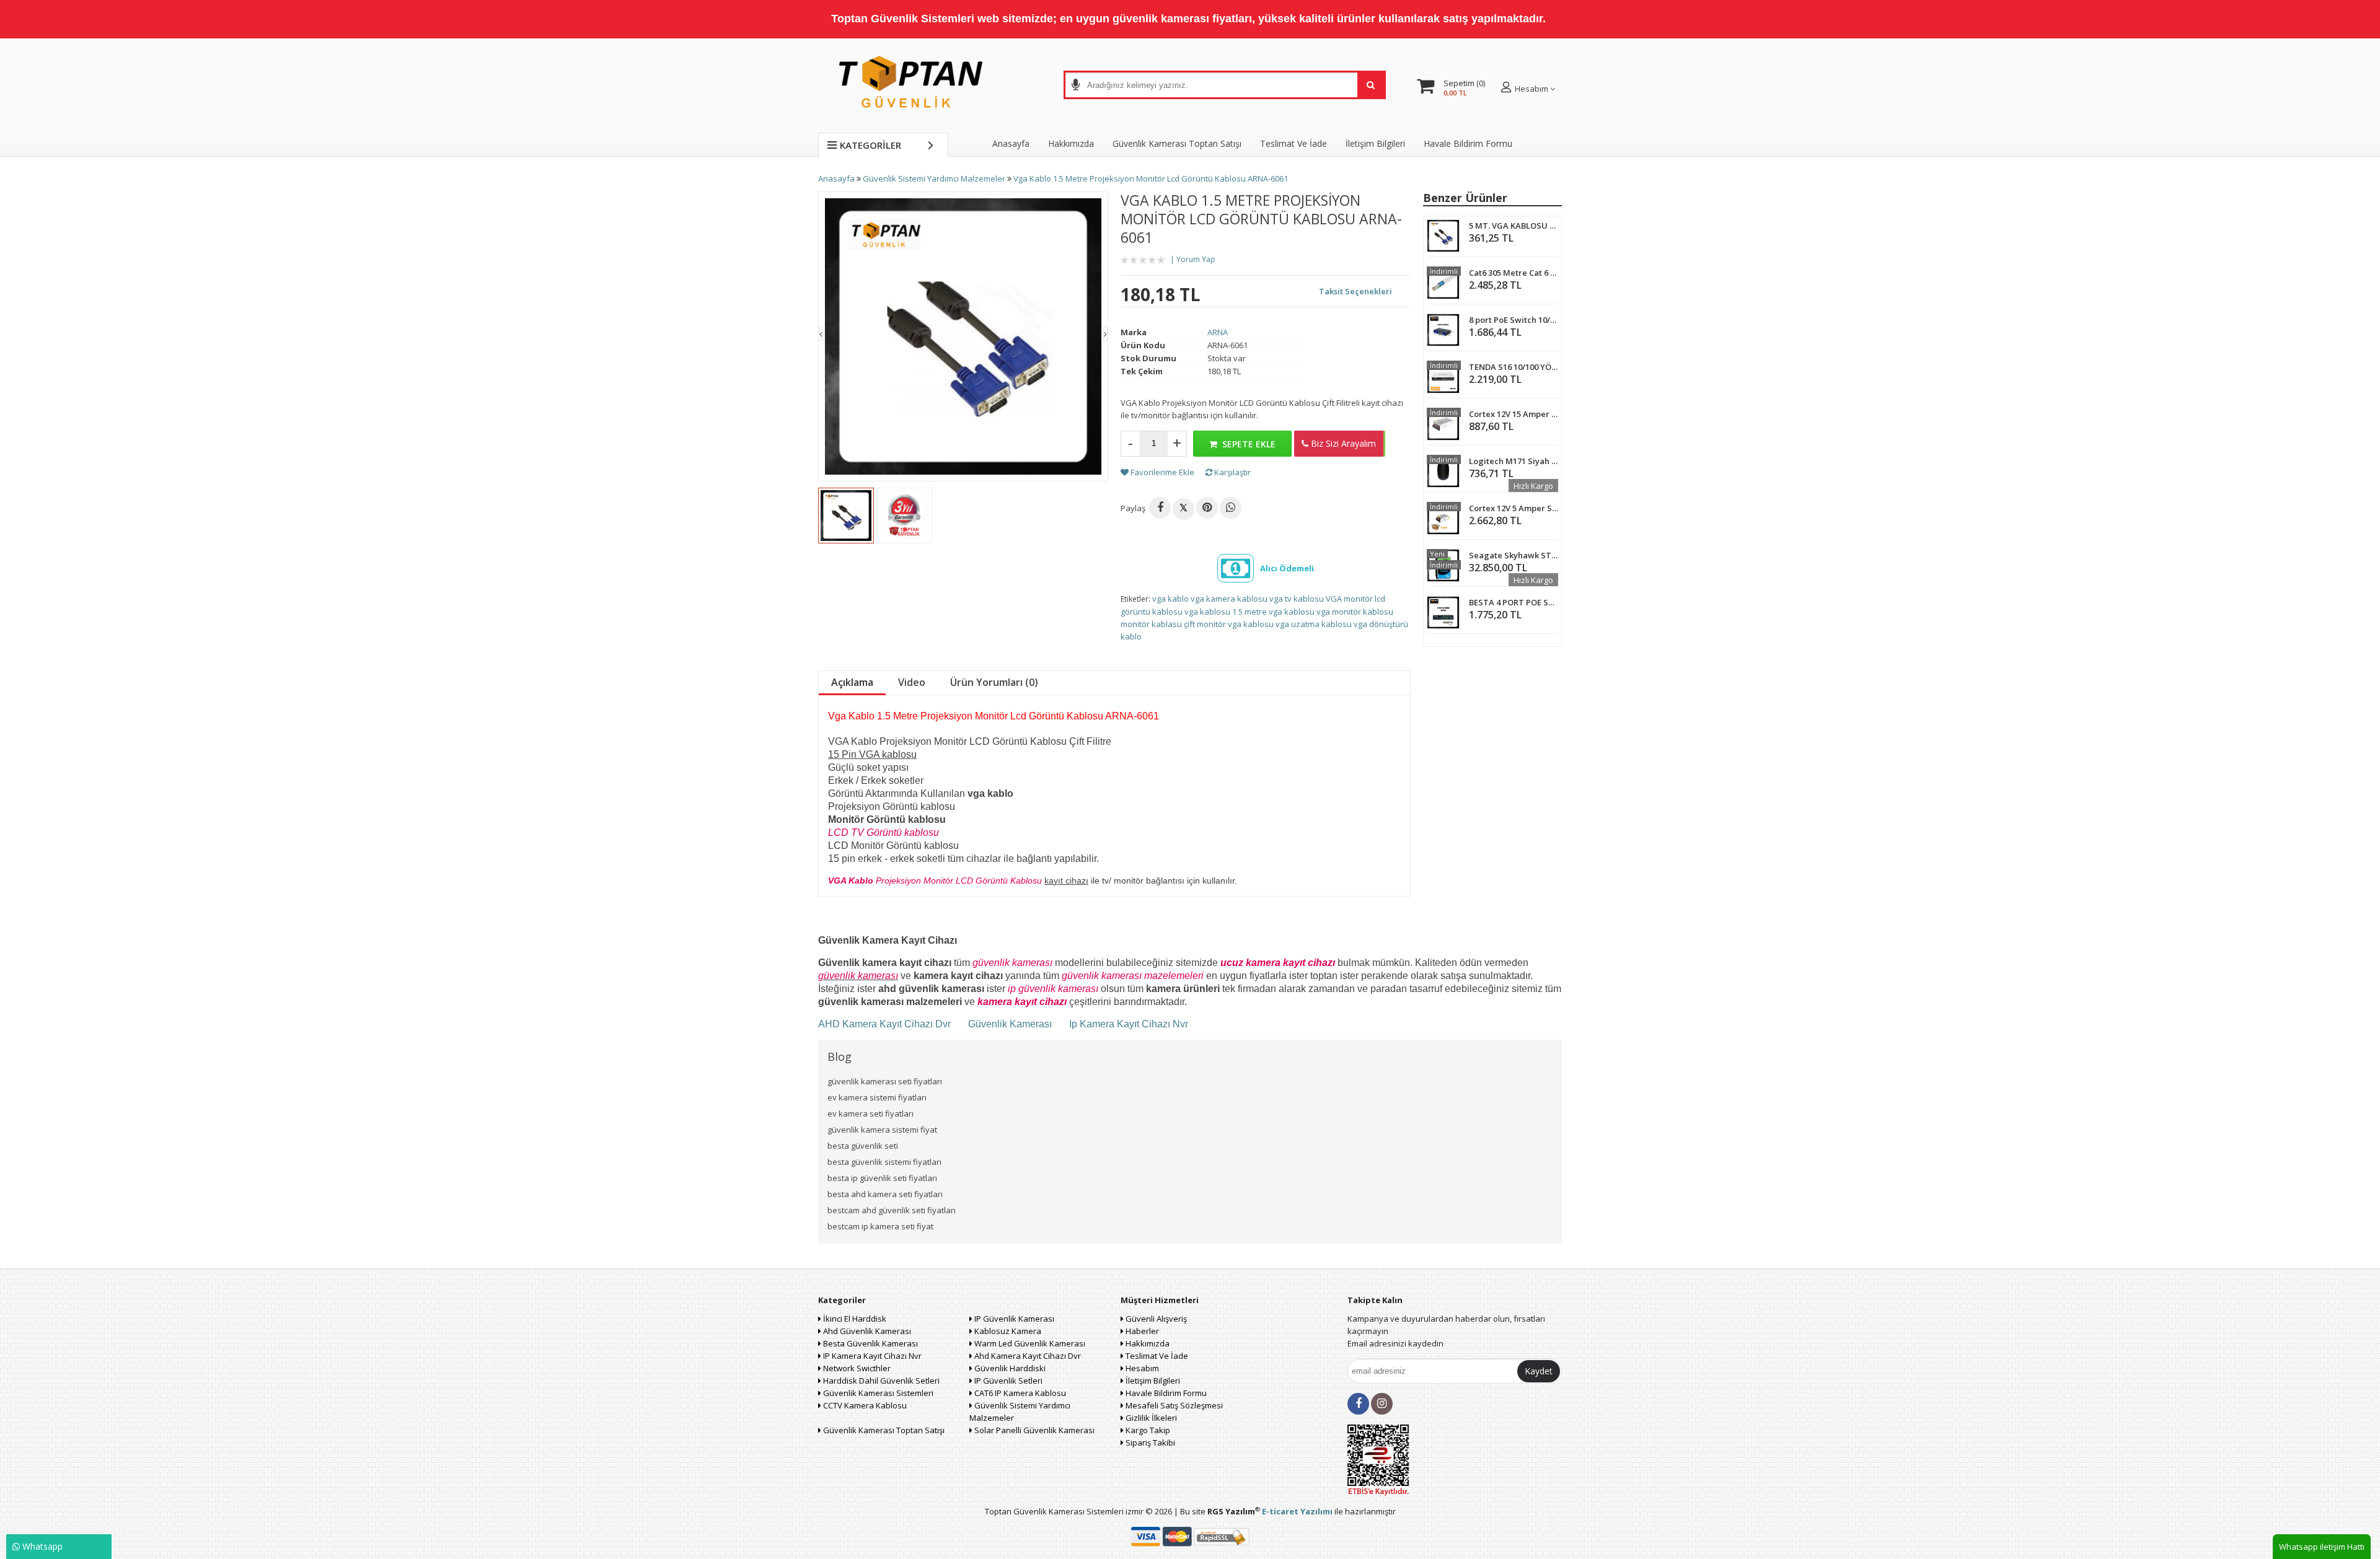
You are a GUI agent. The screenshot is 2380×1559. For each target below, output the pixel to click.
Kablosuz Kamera (1007, 1331)
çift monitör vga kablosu (1229, 624)
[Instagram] (1382, 1404)
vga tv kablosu (1297, 599)
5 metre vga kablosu (1276, 612)
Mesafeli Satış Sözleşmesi (1173, 1405)
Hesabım (1141, 1368)
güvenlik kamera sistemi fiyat (882, 1130)
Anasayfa (1011, 143)
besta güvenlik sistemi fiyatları (884, 1162)
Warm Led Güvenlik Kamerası (1029, 1343)
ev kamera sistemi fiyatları (877, 1097)
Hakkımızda (1071, 143)
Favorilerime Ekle (1161, 472)
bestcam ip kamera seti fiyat (880, 1226)
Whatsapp (41, 1546)
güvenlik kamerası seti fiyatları (885, 1081)
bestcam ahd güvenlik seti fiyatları (892, 1210)
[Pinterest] (1207, 508)
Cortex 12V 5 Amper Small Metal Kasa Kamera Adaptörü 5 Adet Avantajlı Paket (1514, 508)
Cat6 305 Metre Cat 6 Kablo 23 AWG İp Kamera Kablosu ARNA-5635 (1514, 273)
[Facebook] (1160, 508)
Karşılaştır (1232, 472)
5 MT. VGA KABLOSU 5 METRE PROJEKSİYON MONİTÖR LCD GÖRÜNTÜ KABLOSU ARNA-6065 (1514, 226)
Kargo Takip (1147, 1430)
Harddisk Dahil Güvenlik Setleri (880, 1381)
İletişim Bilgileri (1375, 143)
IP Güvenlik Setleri (1007, 1381)
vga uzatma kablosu (1314, 624)
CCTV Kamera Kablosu (864, 1405)
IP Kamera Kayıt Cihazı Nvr (871, 1356)
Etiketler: (1135, 599)
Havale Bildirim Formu (1468, 143)
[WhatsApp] (1231, 508)
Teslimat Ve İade (1294, 143)
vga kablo (1170, 599)
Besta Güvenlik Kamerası (870, 1343)
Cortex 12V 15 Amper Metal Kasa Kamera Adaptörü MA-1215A (1514, 414)
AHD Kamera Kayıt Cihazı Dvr (886, 1024)
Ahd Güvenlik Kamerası (866, 1331)
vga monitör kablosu (1355, 612)
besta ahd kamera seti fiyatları (885, 1194)
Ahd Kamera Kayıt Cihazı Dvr (1027, 1356)
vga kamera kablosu (1229, 599)
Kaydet (1539, 1371)
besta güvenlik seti (863, 1146)
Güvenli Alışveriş (1155, 1319)
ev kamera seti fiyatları (870, 1113)
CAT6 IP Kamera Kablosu (1019, 1393)
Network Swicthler (856, 1368)
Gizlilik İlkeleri (1150, 1418)
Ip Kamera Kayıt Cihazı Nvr (1129, 1024)
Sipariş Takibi (1149, 1443)
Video (912, 682)
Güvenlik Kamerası (1010, 1024)
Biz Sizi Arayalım (1342, 443)
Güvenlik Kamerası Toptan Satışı (883, 1430)
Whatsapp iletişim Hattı (2322, 1547)
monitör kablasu (1151, 624)
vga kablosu (1207, 612)
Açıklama (852, 682)
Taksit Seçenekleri (1355, 291)
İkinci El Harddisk (854, 1319)
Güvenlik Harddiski (1009, 1368)
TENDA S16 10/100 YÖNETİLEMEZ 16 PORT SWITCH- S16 (1514, 367)
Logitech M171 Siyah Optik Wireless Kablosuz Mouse (1514, 461)
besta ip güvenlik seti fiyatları (882, 1178)
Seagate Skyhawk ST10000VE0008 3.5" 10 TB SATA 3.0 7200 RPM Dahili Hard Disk (1514, 555)
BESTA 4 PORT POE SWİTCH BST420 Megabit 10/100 (1514, 602)
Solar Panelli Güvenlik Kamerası (1034, 1430)
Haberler (1141, 1331)
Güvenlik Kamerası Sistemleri (877, 1393)
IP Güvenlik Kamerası (1013, 1319)
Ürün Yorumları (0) (994, 682)
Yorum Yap (1196, 259)
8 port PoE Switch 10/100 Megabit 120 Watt (1514, 320)
